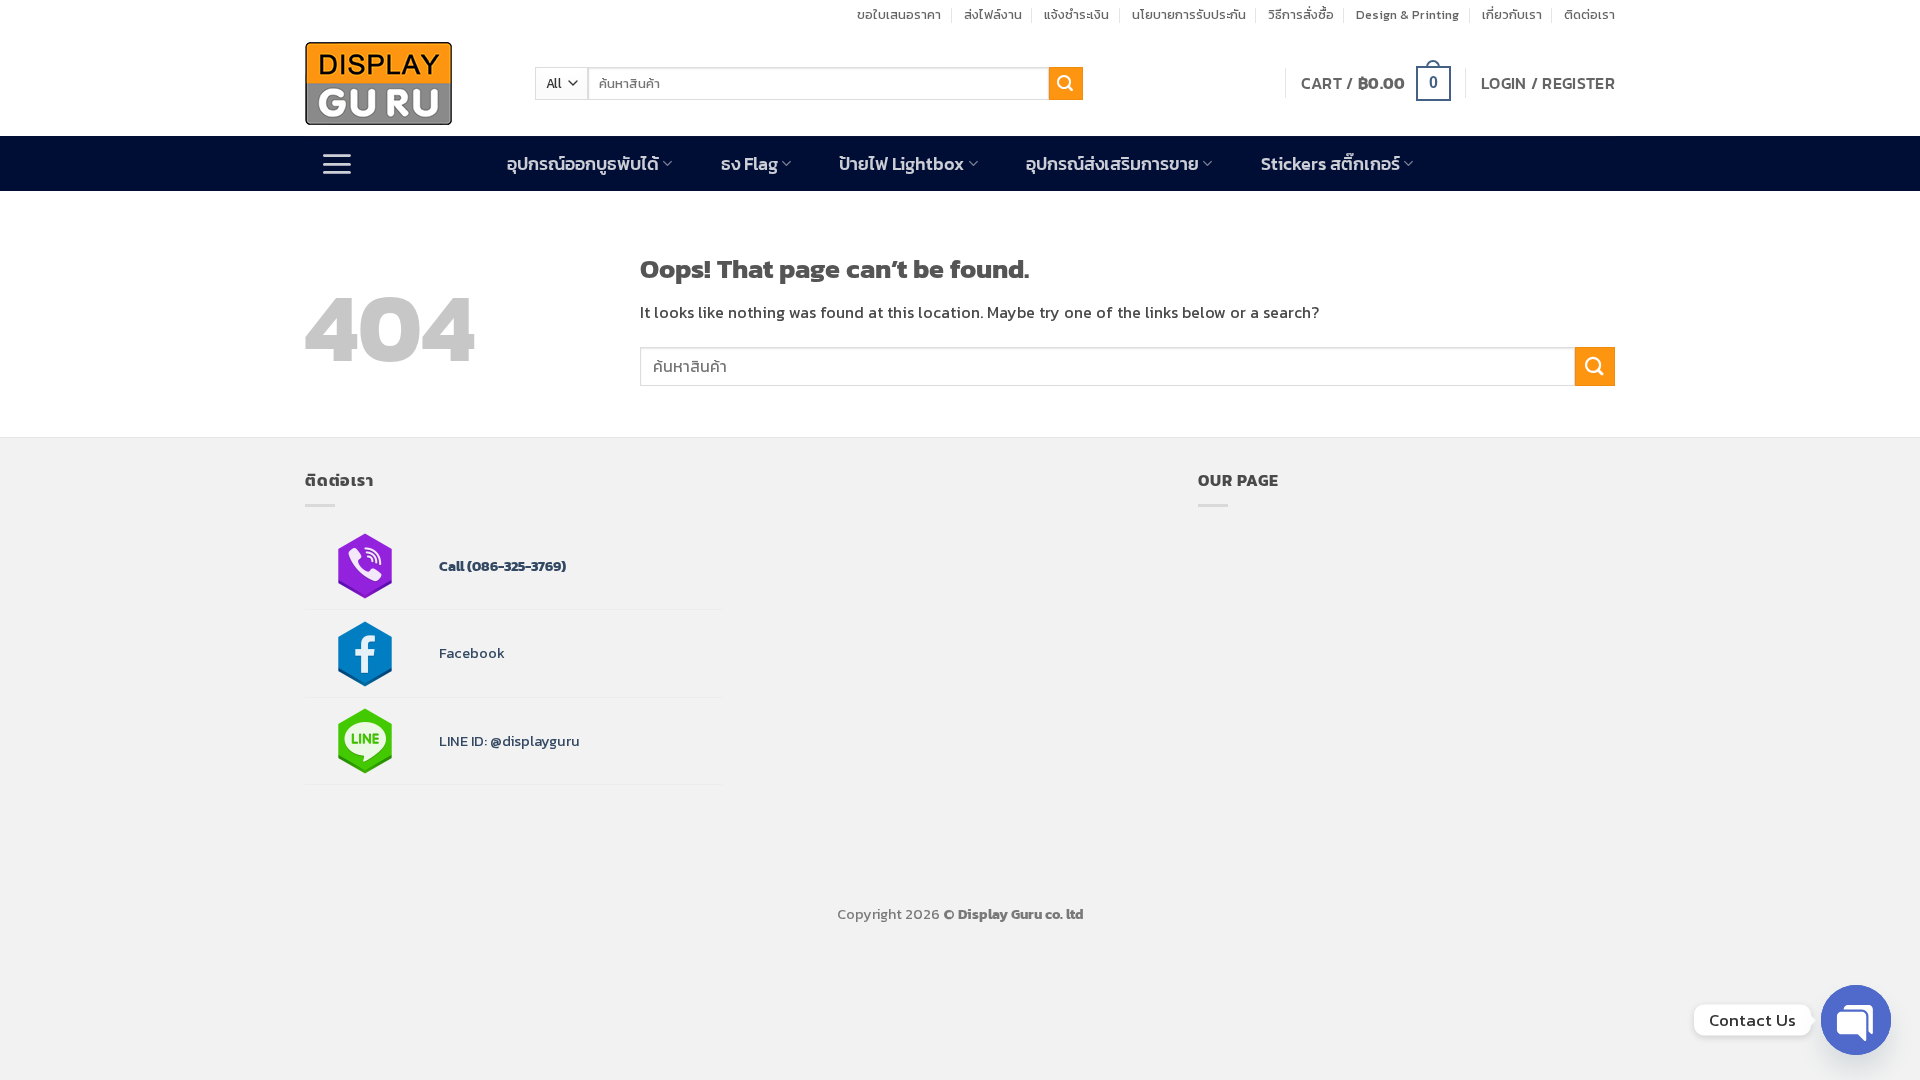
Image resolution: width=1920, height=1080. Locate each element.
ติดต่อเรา (1589, 14)
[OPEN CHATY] (1856, 1020)
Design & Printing (1407, 14)
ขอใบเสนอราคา (899, 14)
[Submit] (1066, 84)
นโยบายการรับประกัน (1189, 14)
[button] (1376, 83)
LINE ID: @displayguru (509, 741)
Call (451, 566)
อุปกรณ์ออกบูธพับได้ (583, 164)
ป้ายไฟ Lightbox (901, 164)
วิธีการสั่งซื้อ (1301, 14)
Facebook (472, 653)
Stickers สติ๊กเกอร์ (1330, 164)
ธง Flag (749, 164)
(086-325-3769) (515, 566)
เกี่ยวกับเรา (1512, 14)
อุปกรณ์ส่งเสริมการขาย (1112, 164)
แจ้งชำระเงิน (1076, 14)
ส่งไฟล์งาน (993, 14)
